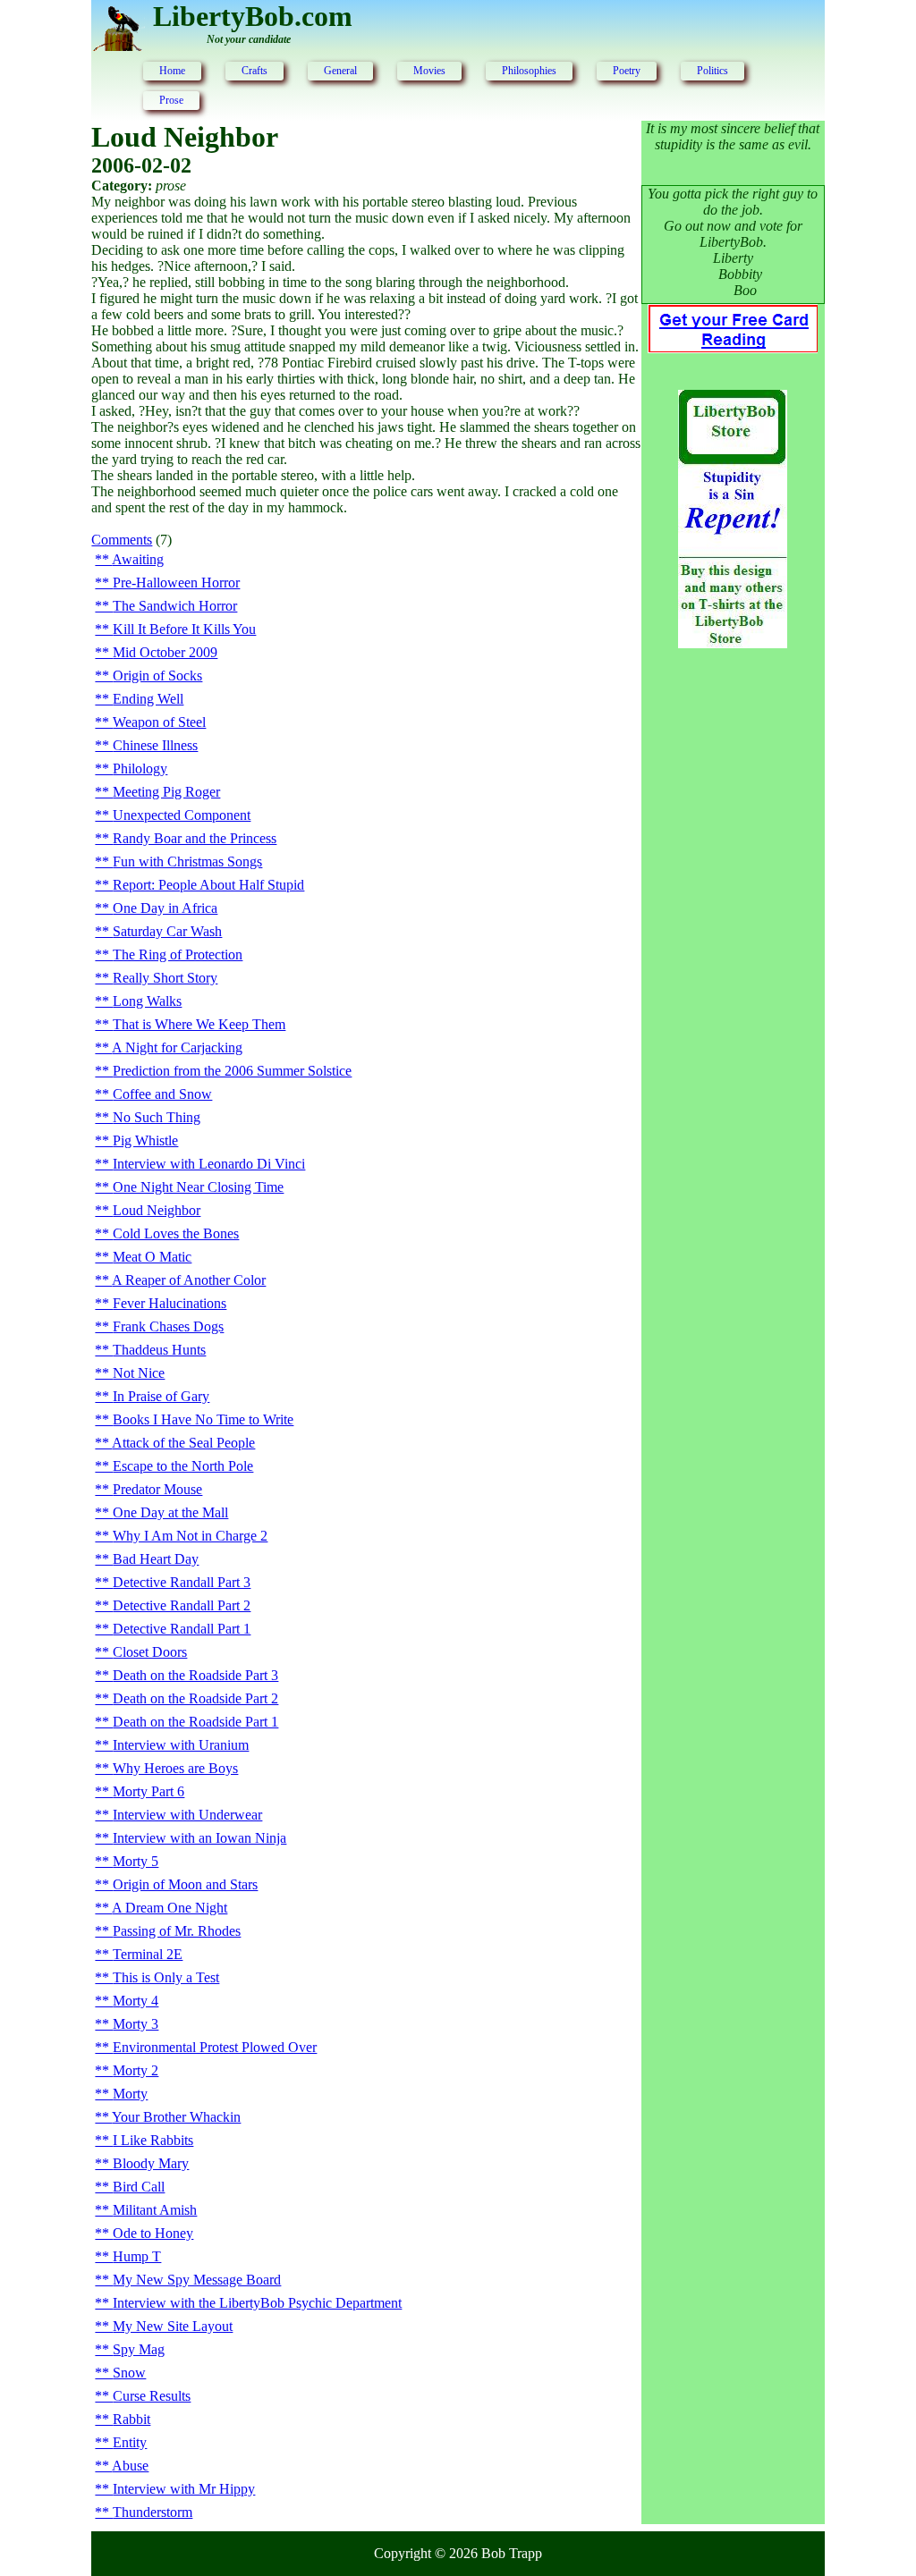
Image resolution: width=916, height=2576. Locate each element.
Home (172, 71)
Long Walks (147, 1001)
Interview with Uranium (181, 1745)
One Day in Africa (165, 908)
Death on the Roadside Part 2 (195, 1698)
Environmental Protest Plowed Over (215, 2047)
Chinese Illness (155, 745)
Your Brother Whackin (176, 2117)
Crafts (254, 71)
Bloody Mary (151, 2163)
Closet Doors (150, 1652)
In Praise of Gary (161, 1396)
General (340, 71)
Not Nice (139, 1373)
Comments (122, 540)
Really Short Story (165, 978)
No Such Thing (157, 1117)
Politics (712, 71)
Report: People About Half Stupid (208, 885)
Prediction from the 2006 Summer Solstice (232, 1071)
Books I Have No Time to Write (203, 1419)
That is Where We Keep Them (199, 1024)
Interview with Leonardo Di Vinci (209, 1164)
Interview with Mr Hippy (184, 2489)
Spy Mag (139, 2349)
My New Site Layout (173, 2326)
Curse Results (152, 2396)
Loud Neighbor (157, 1210)
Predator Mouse (157, 1489)
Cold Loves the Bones (176, 1233)
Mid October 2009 (165, 652)
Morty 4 (136, 2001)
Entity (130, 2442)
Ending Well (148, 699)
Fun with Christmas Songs (187, 861)
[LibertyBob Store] (733, 643)
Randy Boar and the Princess (195, 838)
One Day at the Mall (170, 1512)
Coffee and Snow (162, 1094)
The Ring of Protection (178, 954)
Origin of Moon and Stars (185, 1884)
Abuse (130, 2466)
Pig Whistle (145, 1140)
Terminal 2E (148, 1954)
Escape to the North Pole (183, 1466)
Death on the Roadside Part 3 (195, 1675)
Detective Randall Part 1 (182, 1629)
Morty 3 (136, 2024)
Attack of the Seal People (183, 1443)
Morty (130, 2094)
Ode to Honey (153, 2233)
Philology (140, 769)
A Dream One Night (170, 1908)
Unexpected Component (182, 815)
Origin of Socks (157, 676)
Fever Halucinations (170, 1303)
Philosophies (529, 71)
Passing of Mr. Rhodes (177, 1931)
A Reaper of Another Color (189, 1280)
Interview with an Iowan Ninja (199, 1838)
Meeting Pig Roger (166, 792)
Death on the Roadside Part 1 (195, 1722)
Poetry (627, 71)
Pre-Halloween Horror (176, 583)
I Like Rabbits (153, 2140)
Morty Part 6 (148, 1791)
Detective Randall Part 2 (182, 1605)
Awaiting (138, 559)
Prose (171, 100)
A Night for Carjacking (177, 1047)
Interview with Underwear (187, 1815)
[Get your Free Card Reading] (733, 348)
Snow (129, 2373)
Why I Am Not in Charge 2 (190, 1536)
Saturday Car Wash (167, 931)
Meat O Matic (152, 1257)
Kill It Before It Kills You (184, 629)
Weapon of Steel (159, 722)
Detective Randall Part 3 (182, 1582)
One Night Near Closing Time (198, 1187)
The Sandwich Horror (175, 606)
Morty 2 (136, 2070)
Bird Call (139, 2187)
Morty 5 (136, 1861)
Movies (429, 71)
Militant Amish (155, 2210)
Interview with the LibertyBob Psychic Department (257, 2303)
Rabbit (131, 2419)
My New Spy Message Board (197, 2280)
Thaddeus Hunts (159, 1350)
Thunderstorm (153, 2512)
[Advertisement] (733, 952)
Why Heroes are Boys (175, 1768)
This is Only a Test (166, 1977)
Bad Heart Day (156, 1559)
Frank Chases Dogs (168, 1326)
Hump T (137, 2256)
